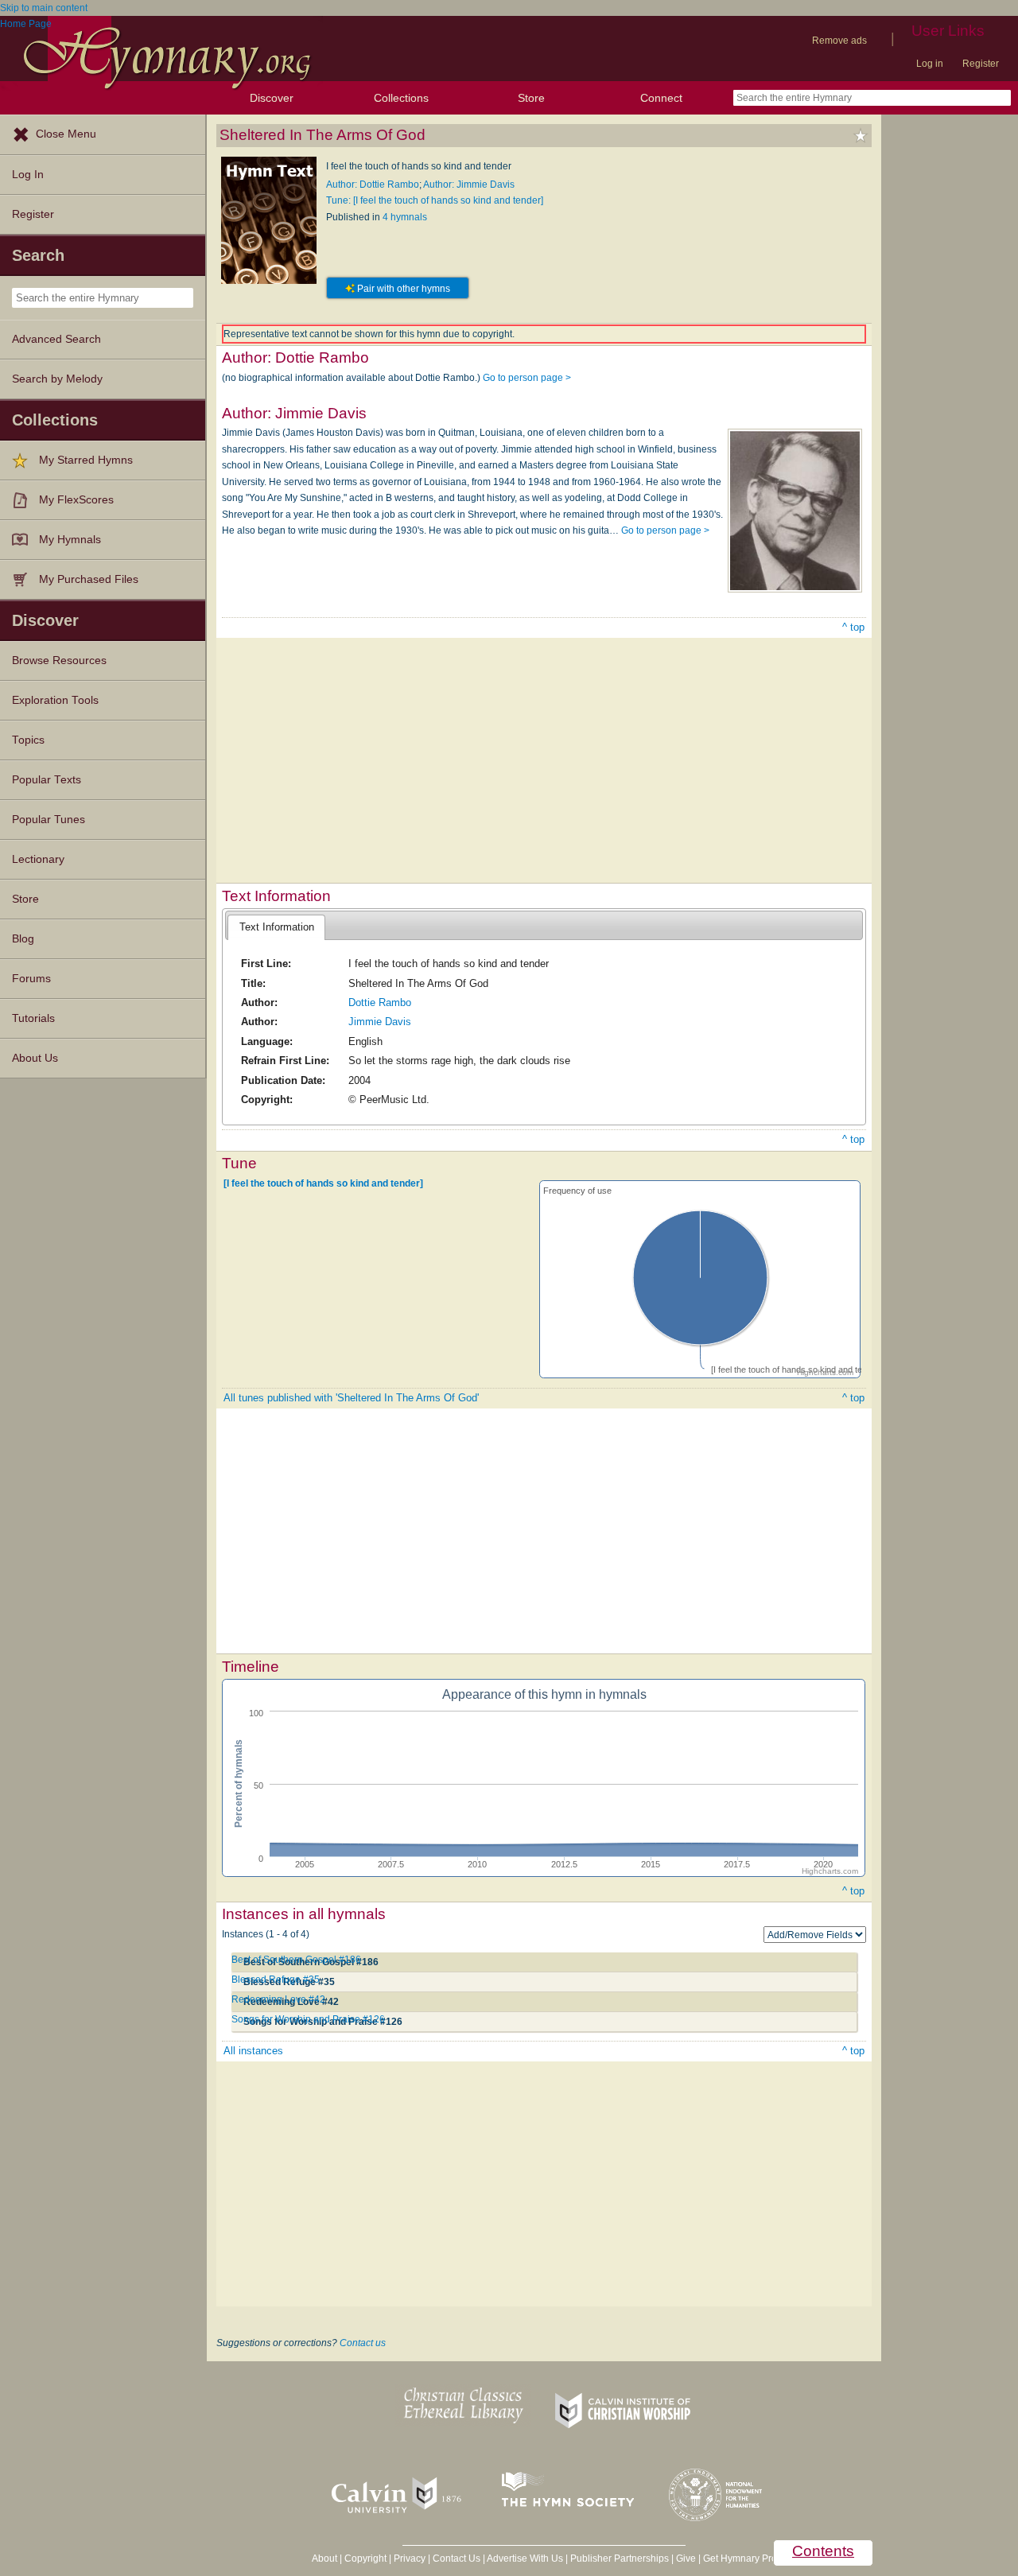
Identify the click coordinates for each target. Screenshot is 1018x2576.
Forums (31, 979)
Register (981, 64)
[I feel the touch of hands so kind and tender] (323, 1183)
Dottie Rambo (380, 1002)
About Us (35, 1058)
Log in (930, 64)
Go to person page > (527, 378)
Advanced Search (56, 339)
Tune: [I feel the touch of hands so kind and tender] (435, 200)
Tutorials (33, 1018)
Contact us (363, 2343)
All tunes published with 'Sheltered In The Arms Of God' (351, 1398)
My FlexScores (76, 500)
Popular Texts (47, 780)
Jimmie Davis (380, 1022)
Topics (28, 740)
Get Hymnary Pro (740, 2559)
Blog (23, 939)
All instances (253, 2051)
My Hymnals (70, 540)
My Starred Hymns (86, 460)
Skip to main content (44, 8)
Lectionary (38, 859)
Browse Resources (59, 661)
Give (686, 2559)
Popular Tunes (49, 820)
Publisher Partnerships (620, 2559)
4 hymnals (405, 217)
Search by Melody (57, 379)
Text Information (277, 927)
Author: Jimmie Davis (469, 185)
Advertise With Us (525, 2559)
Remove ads (839, 41)
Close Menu (66, 134)
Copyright (365, 2559)
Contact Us (457, 2559)
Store (531, 98)
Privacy (410, 2559)
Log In (28, 175)
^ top (853, 627)
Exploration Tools (55, 700)
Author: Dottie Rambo (373, 185)
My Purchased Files (89, 579)
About (324, 2559)
